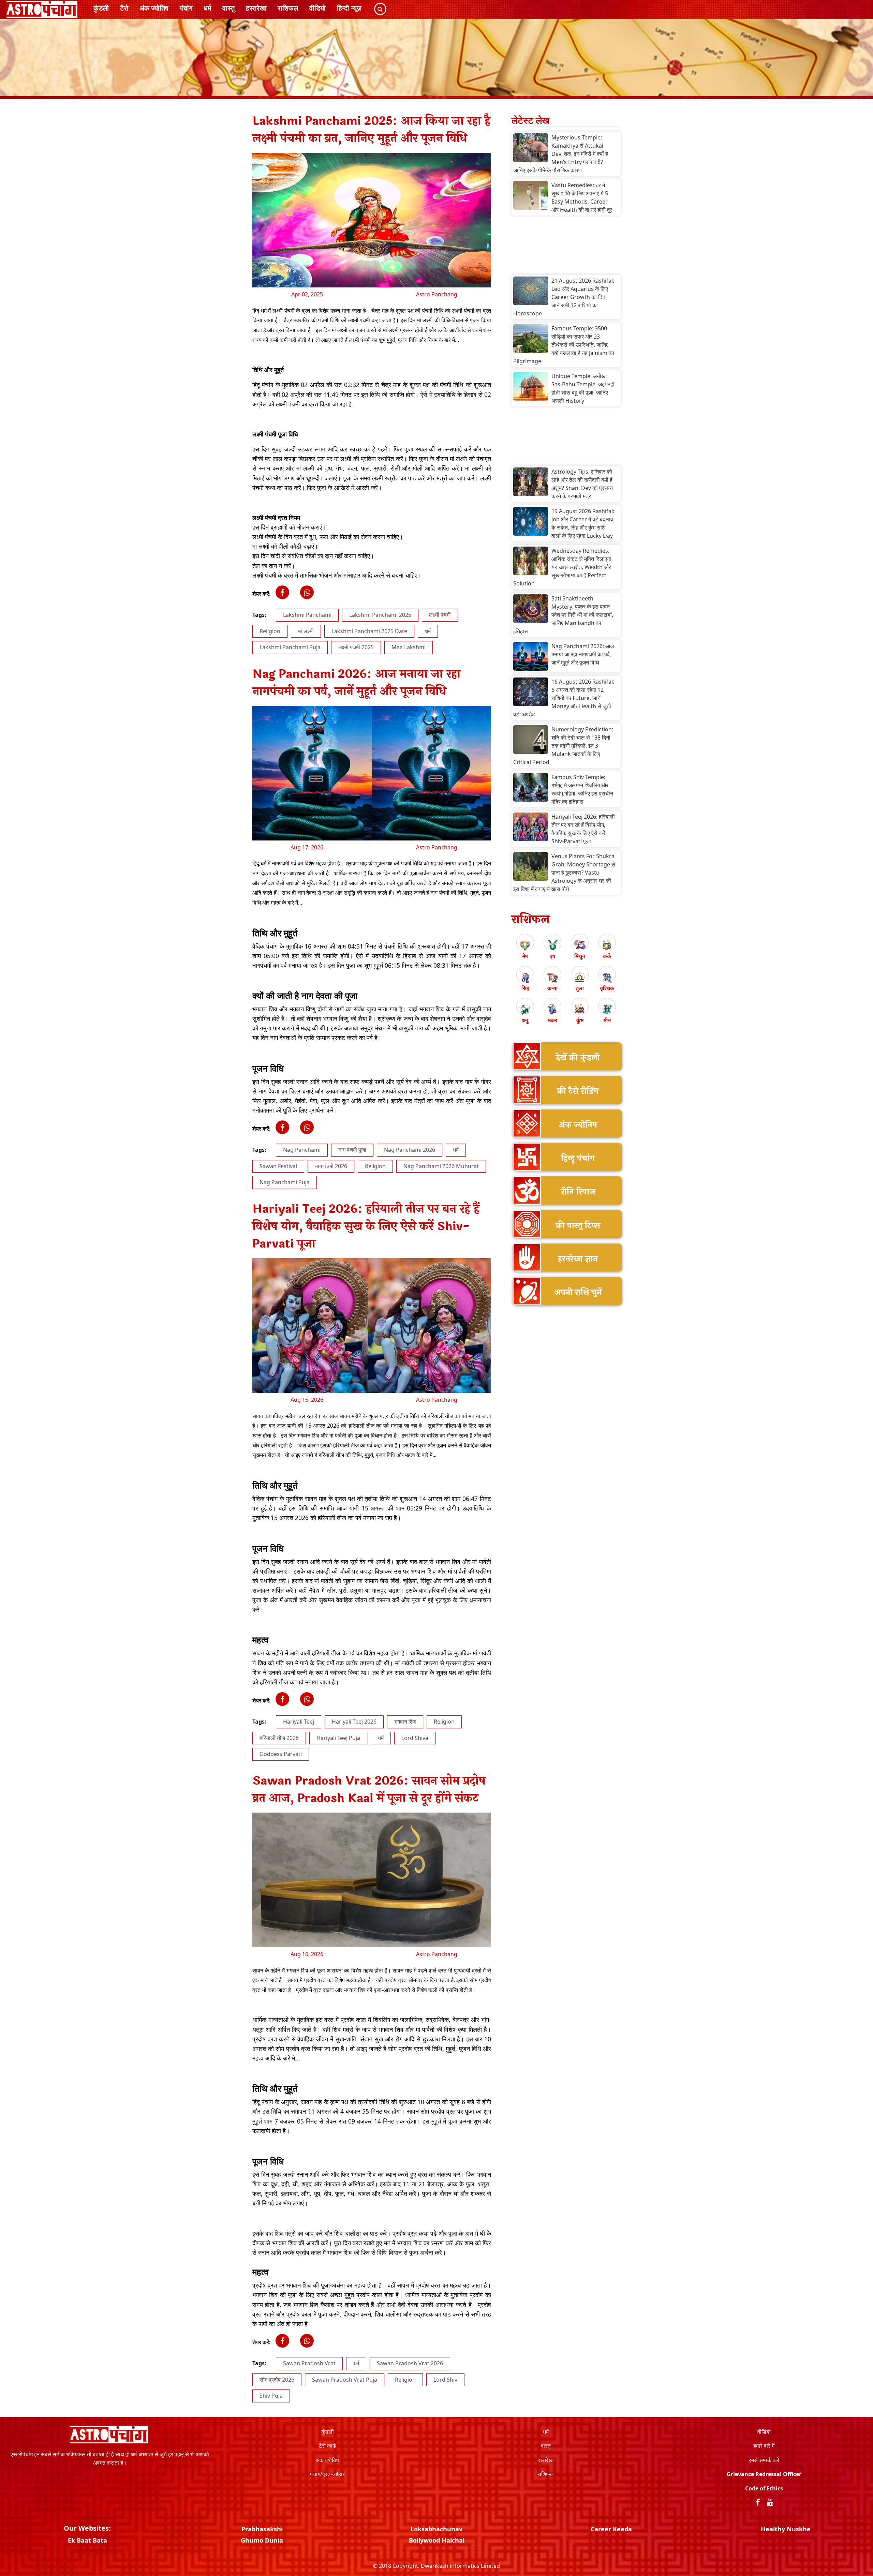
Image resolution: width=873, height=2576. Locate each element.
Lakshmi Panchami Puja (290, 647)
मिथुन (580, 956)
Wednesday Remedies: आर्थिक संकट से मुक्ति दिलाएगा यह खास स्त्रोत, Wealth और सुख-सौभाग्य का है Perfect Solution (562, 567)
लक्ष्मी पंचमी (440, 615)
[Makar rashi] (552, 1009)
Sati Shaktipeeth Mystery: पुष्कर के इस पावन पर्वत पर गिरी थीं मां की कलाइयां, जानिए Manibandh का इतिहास (563, 615)
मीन (607, 1020)
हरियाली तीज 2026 (279, 1738)
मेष (525, 956)
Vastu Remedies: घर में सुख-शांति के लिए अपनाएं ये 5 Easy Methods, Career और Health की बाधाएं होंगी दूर (582, 197)
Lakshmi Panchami (307, 615)
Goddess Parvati (281, 1754)
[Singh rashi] (525, 977)
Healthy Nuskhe (786, 2529)
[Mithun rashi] (580, 945)
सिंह (525, 988)
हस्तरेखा (256, 8)
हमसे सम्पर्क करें (764, 2460)
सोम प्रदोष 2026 (277, 2380)
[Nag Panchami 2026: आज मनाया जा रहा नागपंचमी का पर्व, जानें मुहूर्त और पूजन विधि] (531, 657)
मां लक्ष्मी (306, 631)
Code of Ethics (764, 2488)
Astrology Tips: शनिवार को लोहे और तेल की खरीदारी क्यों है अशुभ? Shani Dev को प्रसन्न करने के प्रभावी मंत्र (582, 484)
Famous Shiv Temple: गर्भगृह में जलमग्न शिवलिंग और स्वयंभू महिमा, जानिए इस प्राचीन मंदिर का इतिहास (582, 789)
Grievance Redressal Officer (764, 2474)
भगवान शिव (405, 1722)
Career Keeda (611, 2529)
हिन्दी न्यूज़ (349, 8)
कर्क (607, 956)
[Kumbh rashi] (580, 1009)
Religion (270, 631)
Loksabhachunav (436, 2529)
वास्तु (228, 8)
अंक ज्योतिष (154, 8)
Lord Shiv (445, 2380)
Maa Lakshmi (409, 647)
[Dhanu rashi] (525, 1009)
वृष (552, 956)
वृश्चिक (607, 988)
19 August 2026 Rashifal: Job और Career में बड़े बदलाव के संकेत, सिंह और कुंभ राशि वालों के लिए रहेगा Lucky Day (583, 523)
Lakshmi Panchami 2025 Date (369, 631)
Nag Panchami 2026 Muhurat (441, 1166)
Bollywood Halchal (437, 2540)
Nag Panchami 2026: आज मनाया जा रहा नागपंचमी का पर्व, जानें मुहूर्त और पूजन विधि (583, 654)
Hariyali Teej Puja (338, 1738)
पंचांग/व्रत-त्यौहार (327, 2474)
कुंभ (580, 1020)
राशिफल (288, 8)
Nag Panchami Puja (285, 1182)
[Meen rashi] (607, 1009)
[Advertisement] (566, 247)
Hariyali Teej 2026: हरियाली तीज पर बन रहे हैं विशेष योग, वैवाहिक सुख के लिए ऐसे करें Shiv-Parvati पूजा (583, 829)
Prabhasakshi (262, 2529)
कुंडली (101, 8)
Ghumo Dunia (262, 2540)
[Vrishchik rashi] (607, 977)
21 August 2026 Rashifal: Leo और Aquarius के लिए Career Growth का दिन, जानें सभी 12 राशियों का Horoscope (564, 297)
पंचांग (186, 8)
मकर (553, 1020)
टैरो (124, 8)
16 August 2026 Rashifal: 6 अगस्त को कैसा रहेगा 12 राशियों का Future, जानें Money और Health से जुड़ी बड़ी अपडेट (564, 698)
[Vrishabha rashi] (552, 945)
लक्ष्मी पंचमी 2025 (356, 647)
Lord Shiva (415, 1738)
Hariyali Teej (299, 1722)
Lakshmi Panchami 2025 (380, 615)
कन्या (552, 988)
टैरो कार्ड (327, 2446)
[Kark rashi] (607, 945)
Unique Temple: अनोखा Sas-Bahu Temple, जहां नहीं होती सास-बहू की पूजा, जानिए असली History (583, 388)
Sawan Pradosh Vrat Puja (345, 2380)
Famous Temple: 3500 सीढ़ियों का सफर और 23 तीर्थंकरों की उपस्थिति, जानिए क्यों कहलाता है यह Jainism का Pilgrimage (564, 345)
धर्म (207, 8)
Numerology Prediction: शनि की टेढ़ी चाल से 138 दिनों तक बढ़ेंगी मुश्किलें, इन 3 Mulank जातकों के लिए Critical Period (563, 746)
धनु (525, 1020)
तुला (580, 988)
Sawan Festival (278, 1166)
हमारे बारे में (764, 2446)
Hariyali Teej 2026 (354, 1722)
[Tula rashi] (580, 977)
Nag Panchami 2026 (410, 1150)
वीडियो (317, 8)
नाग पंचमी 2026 (331, 1166)
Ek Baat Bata (87, 2540)
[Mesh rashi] (525, 945)
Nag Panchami (302, 1150)
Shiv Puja (271, 2396)
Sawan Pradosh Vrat (309, 2363)
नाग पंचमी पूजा (352, 1150)
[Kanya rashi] (552, 977)
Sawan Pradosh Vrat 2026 (410, 2363)
